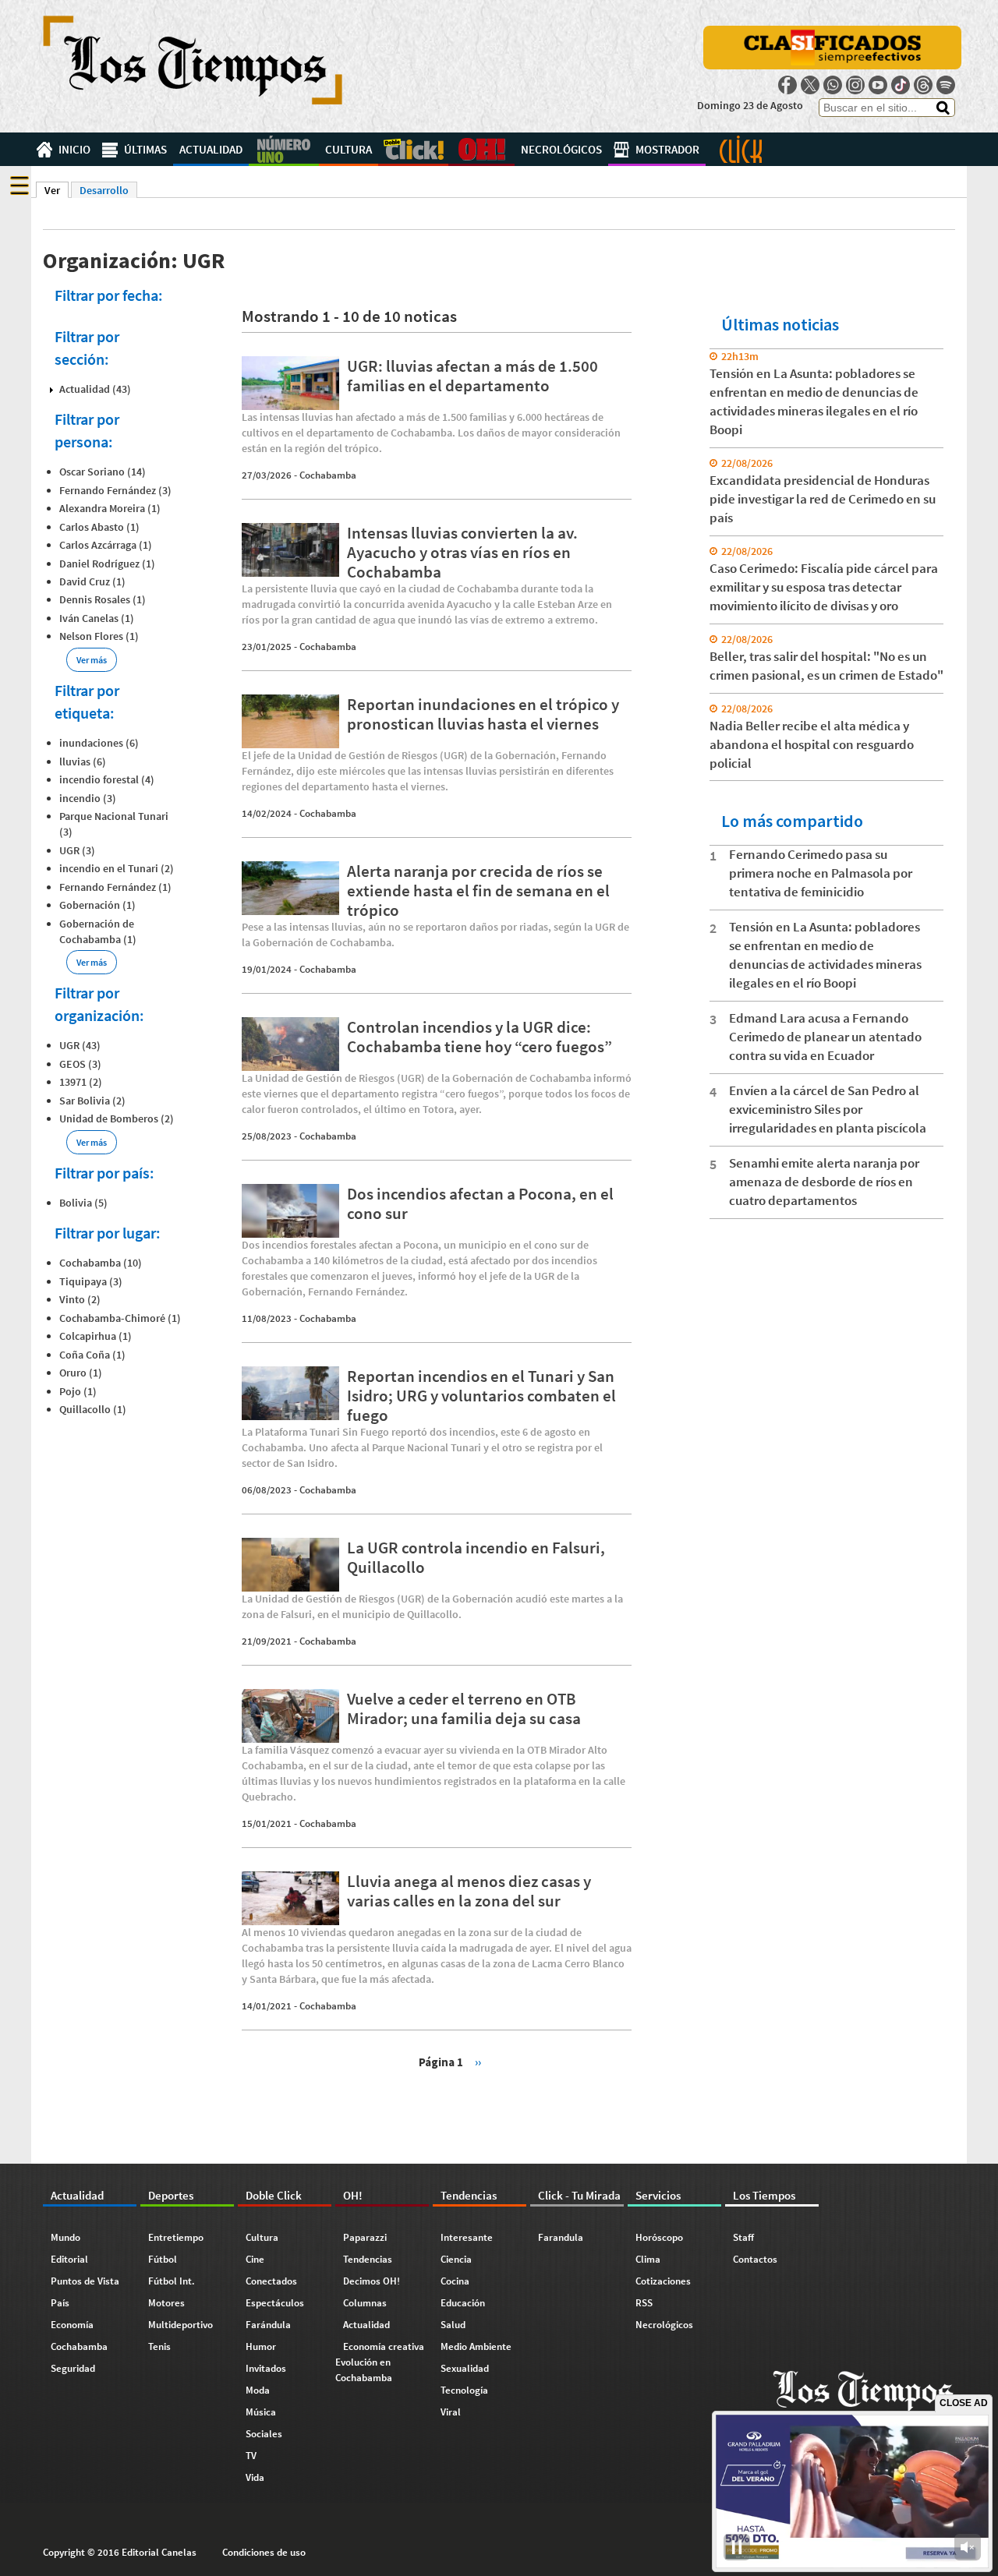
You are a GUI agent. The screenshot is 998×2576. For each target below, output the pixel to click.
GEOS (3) (80, 1064)
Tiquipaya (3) (91, 1281)
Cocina (455, 2281)
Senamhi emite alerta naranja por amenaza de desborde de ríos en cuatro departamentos (824, 1182)
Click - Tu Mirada (741, 149)
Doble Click (413, 149)
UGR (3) (77, 850)
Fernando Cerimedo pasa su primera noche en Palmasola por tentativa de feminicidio (821, 873)
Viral (451, 2412)
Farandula (561, 2237)
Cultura (349, 149)
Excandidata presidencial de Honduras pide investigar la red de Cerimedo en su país (823, 499)
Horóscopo (659, 2237)
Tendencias (368, 2259)
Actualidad (211, 149)
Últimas (145, 149)
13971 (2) (81, 1082)
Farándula (268, 2325)
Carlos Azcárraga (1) (106, 545)
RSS (644, 2303)
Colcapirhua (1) (96, 1336)
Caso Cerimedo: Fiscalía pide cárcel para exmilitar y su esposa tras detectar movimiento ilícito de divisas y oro (824, 587)
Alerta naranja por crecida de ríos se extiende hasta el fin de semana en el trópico (478, 890)
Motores (166, 2303)
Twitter (810, 85)
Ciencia (456, 2259)
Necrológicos (561, 149)
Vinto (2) (80, 1299)
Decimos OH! (372, 2281)
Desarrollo (104, 190)
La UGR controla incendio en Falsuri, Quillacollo (476, 1557)
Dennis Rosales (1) (103, 599)
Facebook (787, 85)
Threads (923, 85)
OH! (481, 149)
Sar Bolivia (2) (92, 1101)
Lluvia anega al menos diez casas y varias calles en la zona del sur (469, 1891)
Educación (463, 2303)
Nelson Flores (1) (99, 636)
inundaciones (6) (99, 743)
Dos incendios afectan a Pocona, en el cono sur (480, 1203)
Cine (255, 2259)
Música (261, 2412)
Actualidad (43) (95, 389)
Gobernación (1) (97, 905)
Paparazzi (365, 2237)
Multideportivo (180, 2325)
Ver (57, 190)
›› (478, 2062)
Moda (258, 2390)
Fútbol (163, 2259)
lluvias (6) (83, 761)
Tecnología (464, 2390)
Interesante (467, 2237)
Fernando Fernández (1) (115, 887)
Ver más (92, 660)
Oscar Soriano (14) (103, 472)
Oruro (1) (81, 1373)
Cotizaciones (663, 2281)
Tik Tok (901, 85)
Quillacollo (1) (93, 1409)
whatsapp (833, 85)
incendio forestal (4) (107, 779)
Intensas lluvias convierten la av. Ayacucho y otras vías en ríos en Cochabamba (462, 552)
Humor (261, 2346)
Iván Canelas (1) (97, 618)
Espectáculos (275, 2303)
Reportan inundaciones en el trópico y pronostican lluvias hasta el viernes (483, 714)
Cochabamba (328, 475)
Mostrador (667, 149)
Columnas (365, 2303)
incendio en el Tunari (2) (117, 868)
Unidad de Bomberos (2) (117, 1118)
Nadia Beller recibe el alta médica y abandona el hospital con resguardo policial (812, 744)
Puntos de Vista (85, 2281)
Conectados (271, 2281)
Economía (72, 2325)
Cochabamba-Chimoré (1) (120, 1318)
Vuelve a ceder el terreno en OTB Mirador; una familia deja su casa (464, 1708)
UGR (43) (80, 1045)
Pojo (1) (78, 1391)
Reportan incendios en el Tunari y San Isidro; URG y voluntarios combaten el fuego (481, 1396)
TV (251, 2456)
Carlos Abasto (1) (99, 527)
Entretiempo (176, 2237)
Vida (255, 2477)
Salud (453, 2325)
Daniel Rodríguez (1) (107, 564)
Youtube (878, 85)
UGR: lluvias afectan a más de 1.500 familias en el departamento (472, 376)
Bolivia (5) (83, 1203)
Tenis (159, 2346)
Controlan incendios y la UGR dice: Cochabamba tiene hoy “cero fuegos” (480, 1037)
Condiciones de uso (264, 2552)
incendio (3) (88, 798)
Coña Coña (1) (92, 1355)
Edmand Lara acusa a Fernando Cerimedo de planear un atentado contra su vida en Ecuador (825, 1037)
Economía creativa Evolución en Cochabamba (380, 2362)
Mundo (65, 2237)
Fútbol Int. (172, 2281)
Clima (648, 2259)
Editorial (69, 2259)
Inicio (74, 149)
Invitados (266, 2368)
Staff (743, 2237)
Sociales (264, 2434)
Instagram (855, 85)
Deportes (284, 149)
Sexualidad (465, 2368)
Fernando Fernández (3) (115, 490)
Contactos (755, 2259)
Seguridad (73, 2368)
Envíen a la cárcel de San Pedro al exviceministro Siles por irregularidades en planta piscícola (828, 1109)
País (60, 2303)
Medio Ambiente (476, 2346)
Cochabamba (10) (101, 1263)
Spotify (946, 85)
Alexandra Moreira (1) (110, 508)
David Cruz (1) (92, 581)
